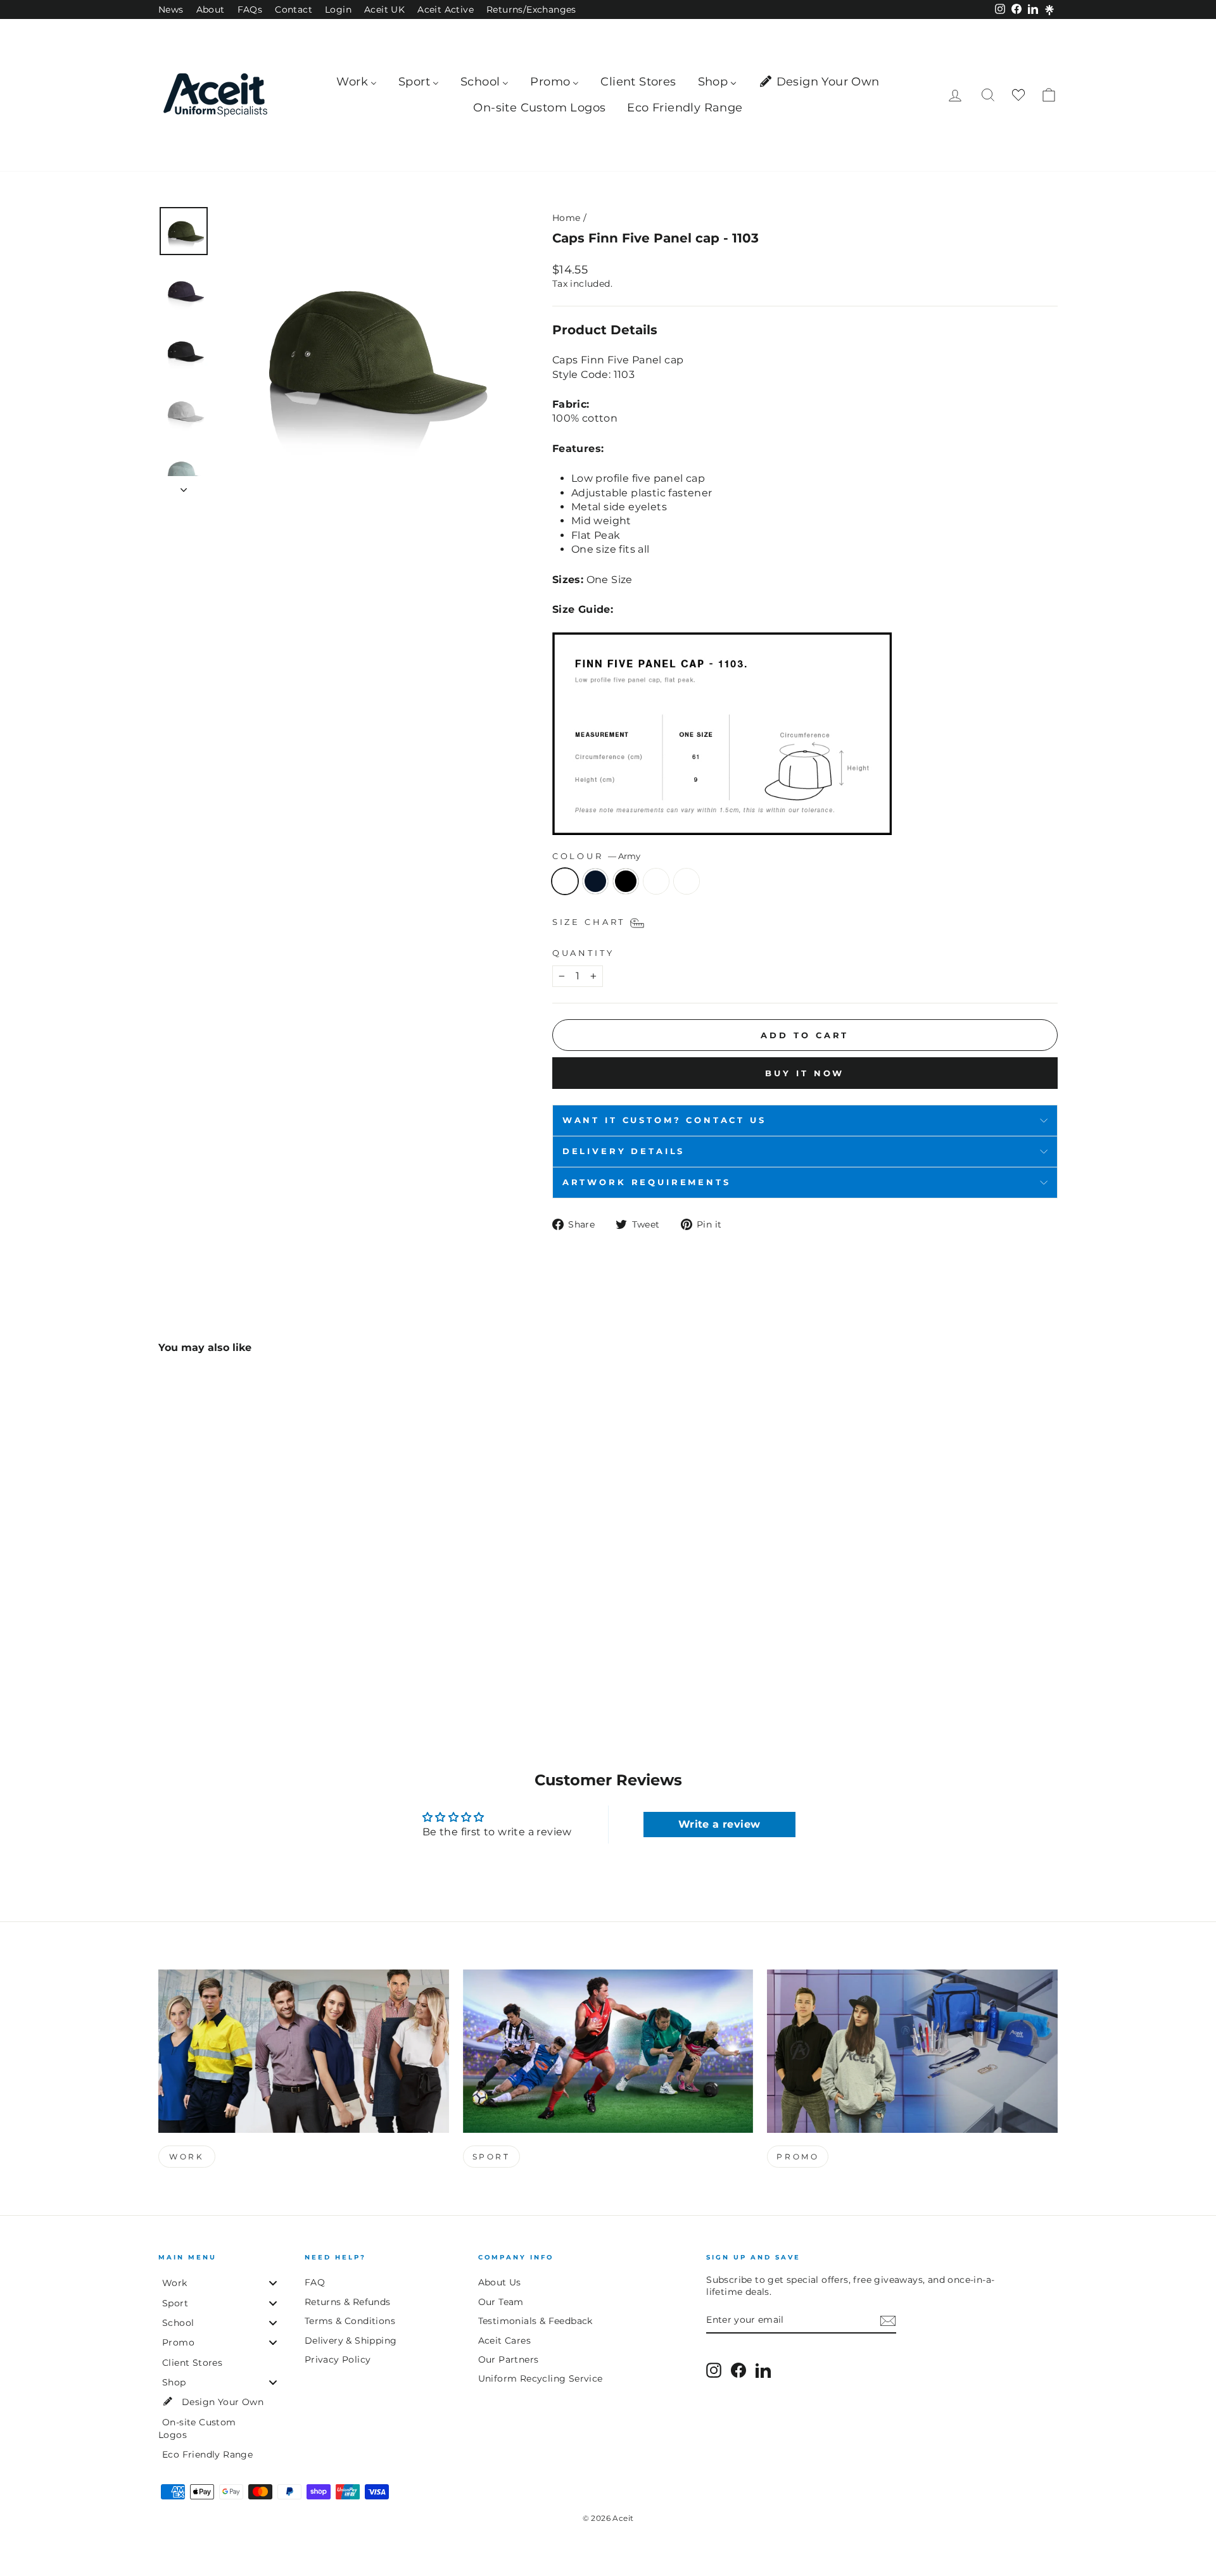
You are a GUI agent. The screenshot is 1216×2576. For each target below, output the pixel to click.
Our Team (501, 2302)
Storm (656, 881)
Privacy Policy (338, 2359)
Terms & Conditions (350, 2321)
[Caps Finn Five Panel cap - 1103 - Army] (167, 1663)
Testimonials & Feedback (535, 2321)
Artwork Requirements (647, 1182)
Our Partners (509, 2359)
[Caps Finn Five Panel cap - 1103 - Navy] (184, 1663)
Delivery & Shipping (351, 2340)
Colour (596, 856)
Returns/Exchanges (531, 9)
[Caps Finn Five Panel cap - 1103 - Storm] (218, 1663)
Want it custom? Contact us (664, 1120)
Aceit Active (446, 9)
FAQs (250, 9)
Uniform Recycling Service (541, 2378)
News (171, 9)
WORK (187, 2157)
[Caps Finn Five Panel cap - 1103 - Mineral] (235, 1663)
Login (338, 9)
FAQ (315, 2282)
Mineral (687, 881)
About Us (500, 2282)
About (211, 9)
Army (565, 881)
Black (626, 881)
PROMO (798, 2157)
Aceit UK (384, 9)
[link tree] (1049, 10)
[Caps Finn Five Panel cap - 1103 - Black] (201, 1663)
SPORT (491, 2157)
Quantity (583, 953)
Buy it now (805, 1073)
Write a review (719, 1824)
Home (567, 218)
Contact (294, 9)
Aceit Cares (504, 2340)
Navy (595, 881)
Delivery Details (624, 1151)
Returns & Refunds (348, 2302)
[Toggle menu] (273, 2283)
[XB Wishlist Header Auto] (1018, 95)
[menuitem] (357, 82)
